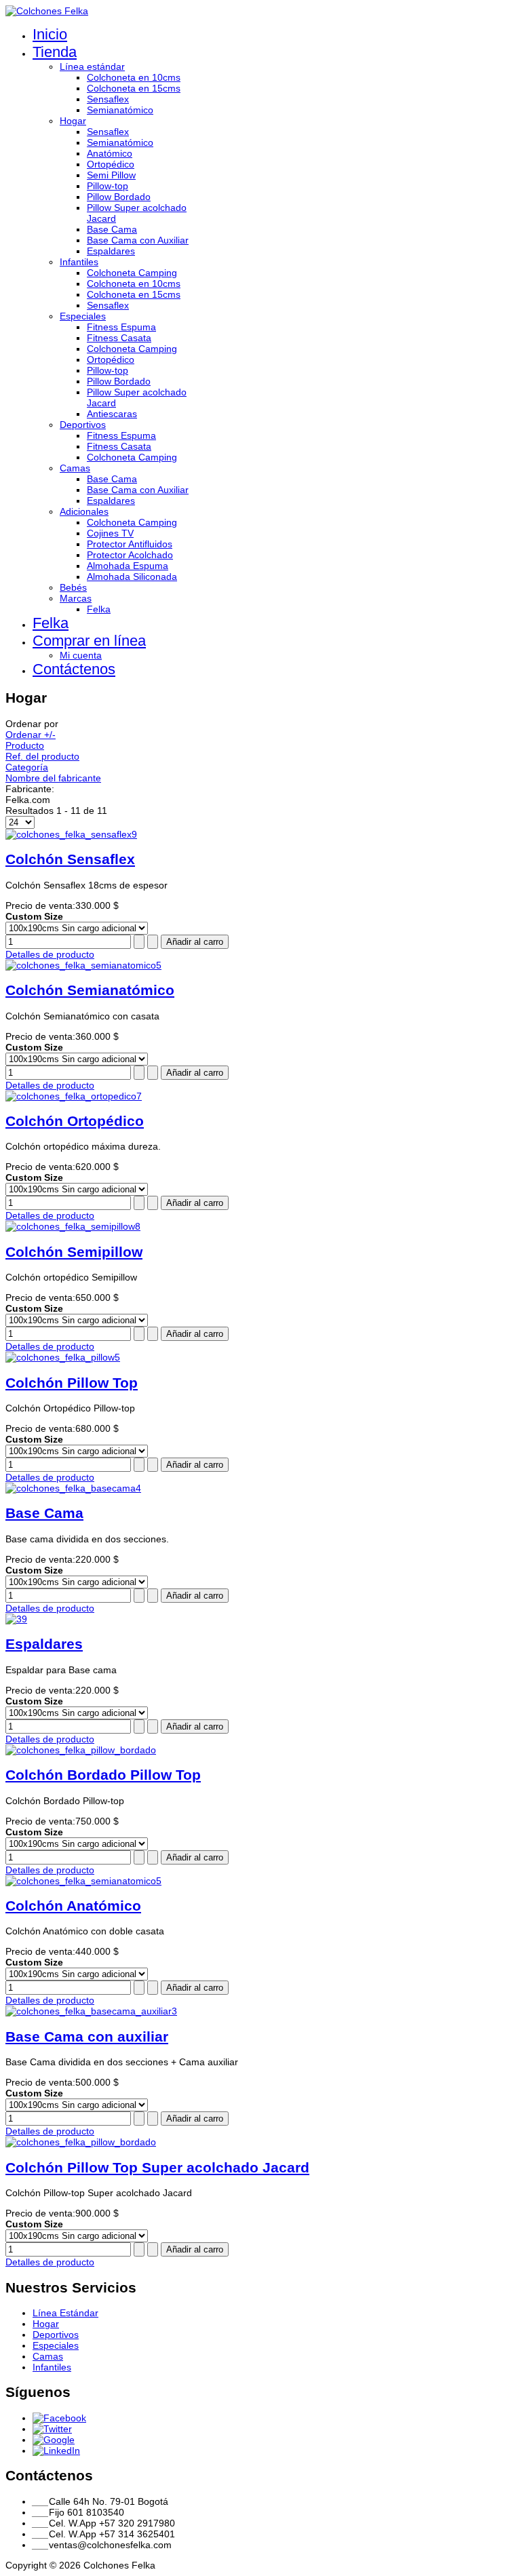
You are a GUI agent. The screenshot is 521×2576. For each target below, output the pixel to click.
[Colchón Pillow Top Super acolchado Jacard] (81, 2142)
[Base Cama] (73, 1488)
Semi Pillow (111, 175)
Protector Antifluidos (130, 544)
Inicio (50, 34)
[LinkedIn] (56, 2451)
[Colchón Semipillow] (73, 1226)
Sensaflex (108, 99)
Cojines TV (110, 533)
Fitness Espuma (121, 327)
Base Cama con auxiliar (87, 2036)
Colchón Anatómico (73, 1906)
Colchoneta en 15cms (134, 88)
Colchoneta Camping (132, 273)
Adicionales (84, 511)
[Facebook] (59, 2418)
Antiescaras (112, 414)
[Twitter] (52, 2429)
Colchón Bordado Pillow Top (103, 1775)
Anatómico (110, 153)
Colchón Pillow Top (72, 1383)
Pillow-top (108, 186)
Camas (75, 468)
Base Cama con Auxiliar (138, 240)
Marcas (76, 598)
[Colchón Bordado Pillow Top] (81, 1750)
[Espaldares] (16, 1619)
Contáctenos (74, 669)
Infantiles (79, 262)
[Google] (54, 2440)
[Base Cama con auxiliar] (91, 2011)
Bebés (73, 587)
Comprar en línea (89, 641)
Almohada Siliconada (132, 577)
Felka (99, 609)
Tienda (55, 52)
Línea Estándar (65, 2313)
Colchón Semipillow (74, 1252)
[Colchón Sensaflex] (71, 834)
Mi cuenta (81, 655)
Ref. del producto (42, 756)
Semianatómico (120, 110)
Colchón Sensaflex (70, 859)
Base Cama (112, 229)
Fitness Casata (119, 338)
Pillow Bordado (119, 197)
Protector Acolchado (130, 555)
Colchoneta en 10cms (134, 77)
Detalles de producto (50, 954)
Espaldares (111, 251)
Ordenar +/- (31, 735)
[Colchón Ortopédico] (74, 1096)
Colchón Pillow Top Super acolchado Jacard (157, 2167)
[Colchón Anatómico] (83, 1881)
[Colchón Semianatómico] (83, 965)
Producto (25, 745)
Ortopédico (111, 164)
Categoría (27, 767)
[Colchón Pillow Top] (63, 1357)
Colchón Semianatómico (90, 990)
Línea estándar (92, 66)
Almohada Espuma (128, 566)
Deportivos (83, 425)
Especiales (83, 316)
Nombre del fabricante (53, 778)
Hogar (73, 121)
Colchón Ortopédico (75, 1121)
